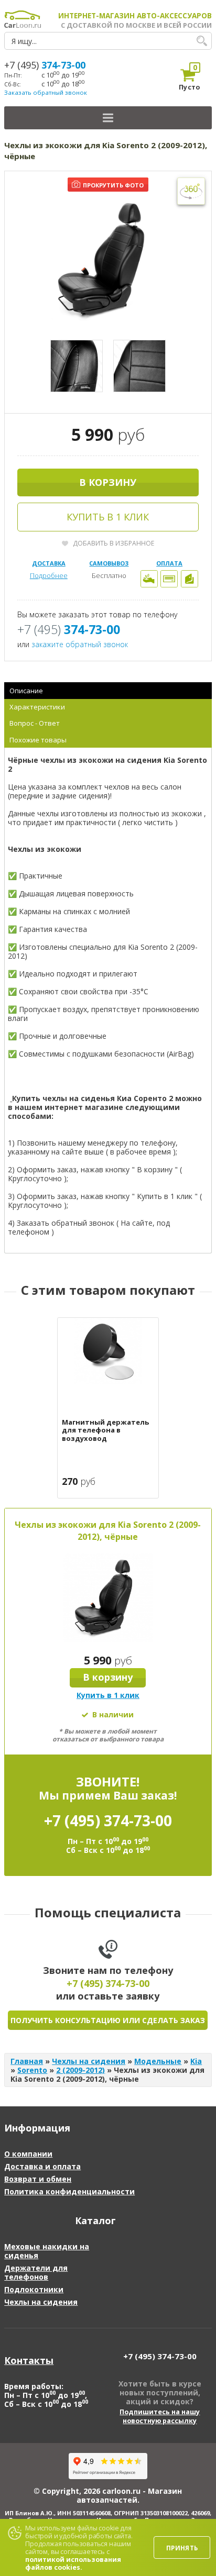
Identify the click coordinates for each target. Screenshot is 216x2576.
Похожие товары (38, 740)
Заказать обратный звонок (46, 92)
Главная (27, 2061)
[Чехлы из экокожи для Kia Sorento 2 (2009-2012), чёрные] (108, 261)
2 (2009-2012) (80, 2070)
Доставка (49, 563)
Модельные (158, 2061)
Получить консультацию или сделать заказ (108, 2020)
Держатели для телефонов (36, 2272)
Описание (26, 691)
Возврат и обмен (38, 2179)
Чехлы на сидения (89, 2061)
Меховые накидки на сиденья (47, 2251)
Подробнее (49, 575)
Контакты (29, 2360)
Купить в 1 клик (108, 517)
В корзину (108, 482)
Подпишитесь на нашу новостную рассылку (160, 2416)
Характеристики (37, 707)
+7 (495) (45, 65)
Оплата (169, 563)
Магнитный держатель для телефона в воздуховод (105, 1431)
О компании (28, 2154)
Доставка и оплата (42, 2166)
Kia (196, 2061)
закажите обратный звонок (80, 644)
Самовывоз (109, 563)
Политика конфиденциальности (69, 2191)
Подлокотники (34, 2289)
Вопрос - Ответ (35, 723)
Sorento (32, 2070)
